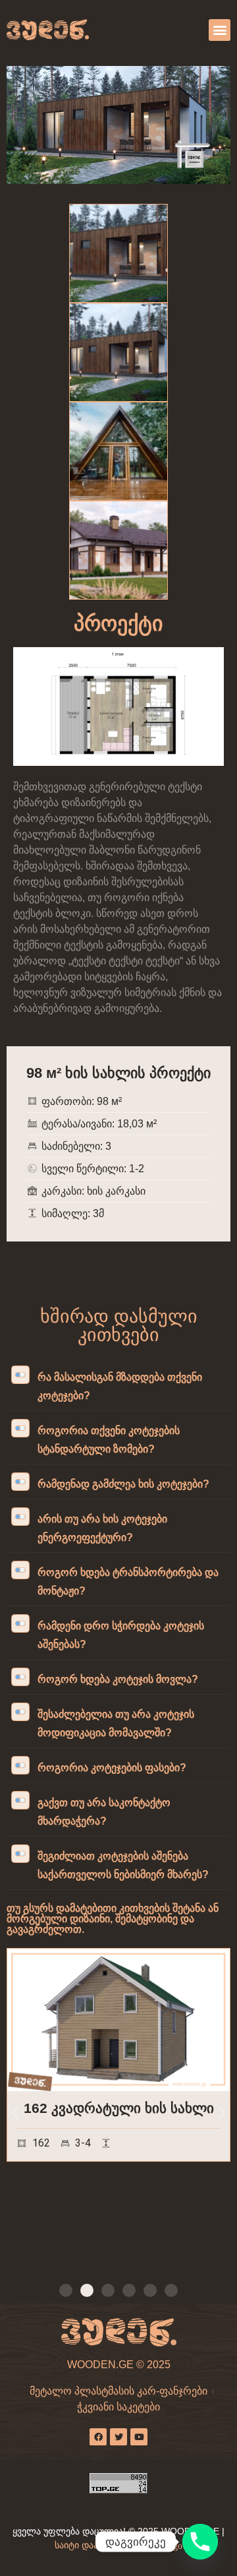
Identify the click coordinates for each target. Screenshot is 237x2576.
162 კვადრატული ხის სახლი (119, 2108)
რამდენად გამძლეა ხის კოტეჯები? (123, 1484)
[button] (220, 30)
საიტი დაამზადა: (92, 2545)
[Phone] (200, 2542)
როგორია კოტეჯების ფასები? (112, 1768)
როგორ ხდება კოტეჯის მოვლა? (118, 1679)
